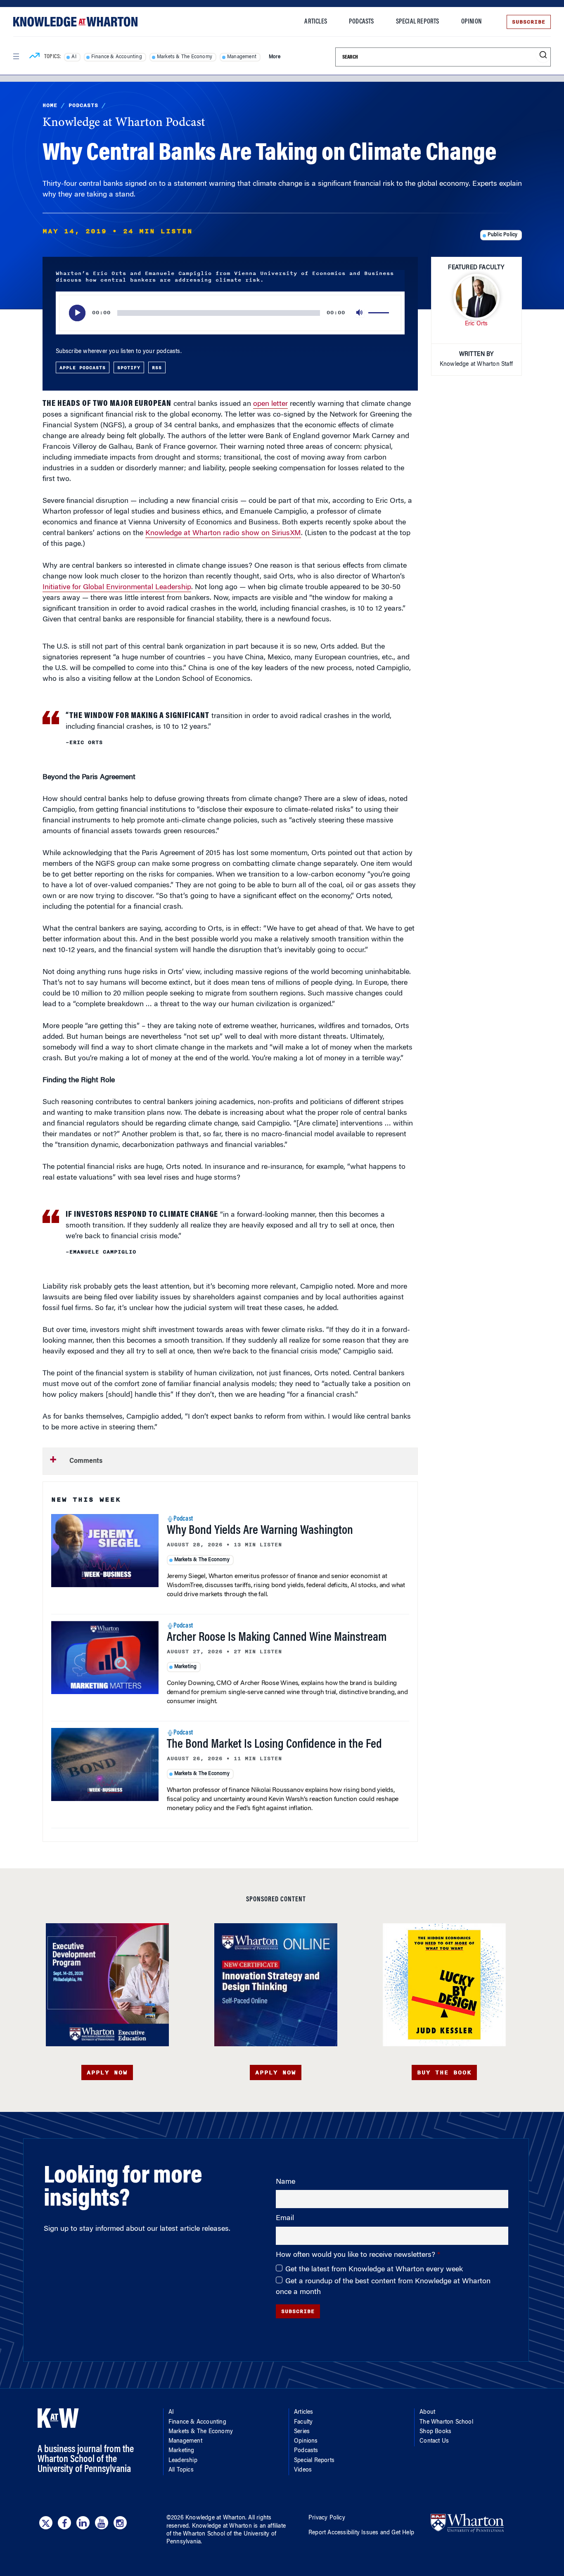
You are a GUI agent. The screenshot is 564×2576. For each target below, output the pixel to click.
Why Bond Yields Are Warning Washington (260, 1531)
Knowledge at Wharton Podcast (124, 123)
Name (286, 2182)
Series (302, 2432)
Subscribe (529, 22)
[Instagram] (120, 2523)
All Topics (181, 2470)
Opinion (471, 22)
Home (50, 105)
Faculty (303, 2422)
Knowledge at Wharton (215, 2518)
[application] (230, 313)
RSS (157, 367)
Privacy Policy (327, 2518)
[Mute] (360, 313)
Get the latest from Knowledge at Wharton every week (374, 2270)
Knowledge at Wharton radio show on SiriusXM (223, 533)
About (427, 2412)
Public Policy (503, 235)
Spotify (129, 367)
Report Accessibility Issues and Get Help (361, 2533)
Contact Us (434, 2441)
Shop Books (435, 2432)
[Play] (77, 313)
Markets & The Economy (185, 57)
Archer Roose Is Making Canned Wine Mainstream (277, 1638)
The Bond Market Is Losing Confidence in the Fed (274, 1745)
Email (285, 2218)
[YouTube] (102, 2523)
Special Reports (418, 22)
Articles (316, 22)
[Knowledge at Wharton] (75, 22)
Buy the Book (444, 2072)
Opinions (306, 2441)
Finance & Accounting (117, 57)
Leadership (183, 2461)
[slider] (380, 313)
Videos (303, 2470)
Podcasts (361, 22)
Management (242, 57)
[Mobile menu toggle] (16, 57)
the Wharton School (199, 2534)
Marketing (186, 1667)
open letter (270, 404)
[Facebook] (64, 2523)
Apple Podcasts (83, 367)
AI (74, 57)
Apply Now (107, 2072)
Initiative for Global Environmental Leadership (117, 588)
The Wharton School (446, 2422)
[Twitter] (46, 2523)
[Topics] (34, 57)
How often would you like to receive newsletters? (357, 2255)
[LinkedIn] (83, 2523)
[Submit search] (543, 55)
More (275, 57)
